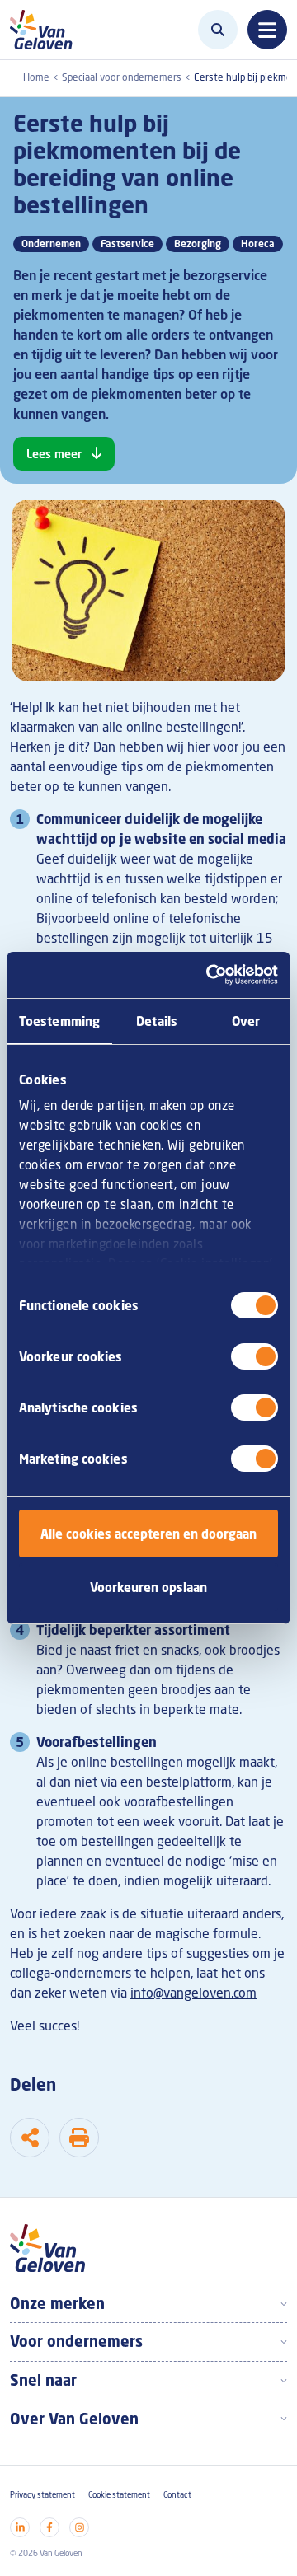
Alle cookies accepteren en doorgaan (148, 1534)
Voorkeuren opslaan (148, 1587)
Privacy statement (42, 2495)
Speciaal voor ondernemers (122, 77)
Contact (177, 2495)
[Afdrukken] (79, 2138)
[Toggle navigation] (267, 30)
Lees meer (54, 454)
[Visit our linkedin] (20, 2527)
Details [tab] (157, 1021)
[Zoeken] (218, 30)
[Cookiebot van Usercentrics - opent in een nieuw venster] (210, 975)
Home (36, 77)
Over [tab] (246, 1021)
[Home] (46, 30)
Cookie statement (119, 2495)
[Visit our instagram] (79, 2527)
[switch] (255, 1356)
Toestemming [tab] (59, 1021)
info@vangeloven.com (193, 1993)
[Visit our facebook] (49, 2527)
